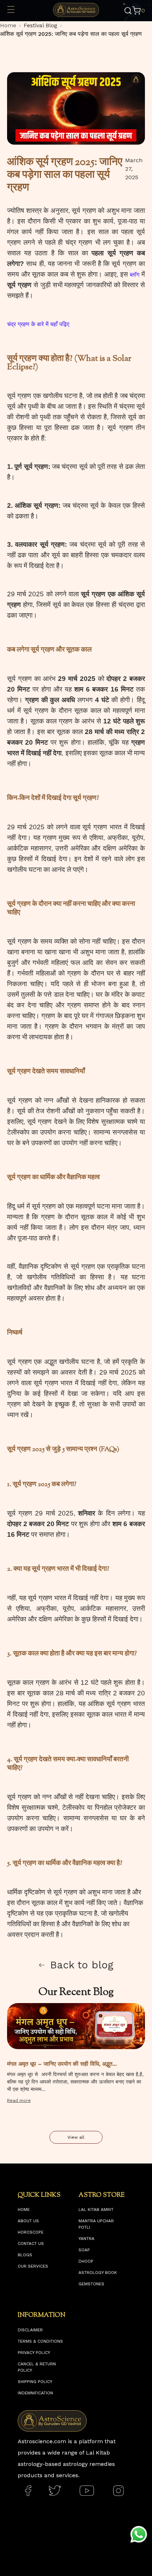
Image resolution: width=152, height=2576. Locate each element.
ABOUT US (28, 2221)
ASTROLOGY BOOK (98, 2273)
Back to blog (82, 1965)
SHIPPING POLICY (35, 2382)
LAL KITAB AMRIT (96, 2210)
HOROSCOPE (31, 2232)
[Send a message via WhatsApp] (139, 2534)
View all (76, 2137)
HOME (24, 2210)
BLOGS (25, 2255)
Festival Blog (40, 25)
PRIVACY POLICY (34, 2353)
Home (8, 25)
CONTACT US (31, 2244)
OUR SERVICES (33, 2266)
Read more (19, 2100)
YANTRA (86, 2239)
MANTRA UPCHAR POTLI (96, 2224)
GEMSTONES (91, 2284)
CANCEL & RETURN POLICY (37, 2367)
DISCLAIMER (30, 2330)
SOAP (84, 2250)
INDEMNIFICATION (35, 2393)
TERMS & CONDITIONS (40, 2341)
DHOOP (86, 2261)
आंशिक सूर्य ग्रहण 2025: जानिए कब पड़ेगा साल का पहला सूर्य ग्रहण (71, 34)
